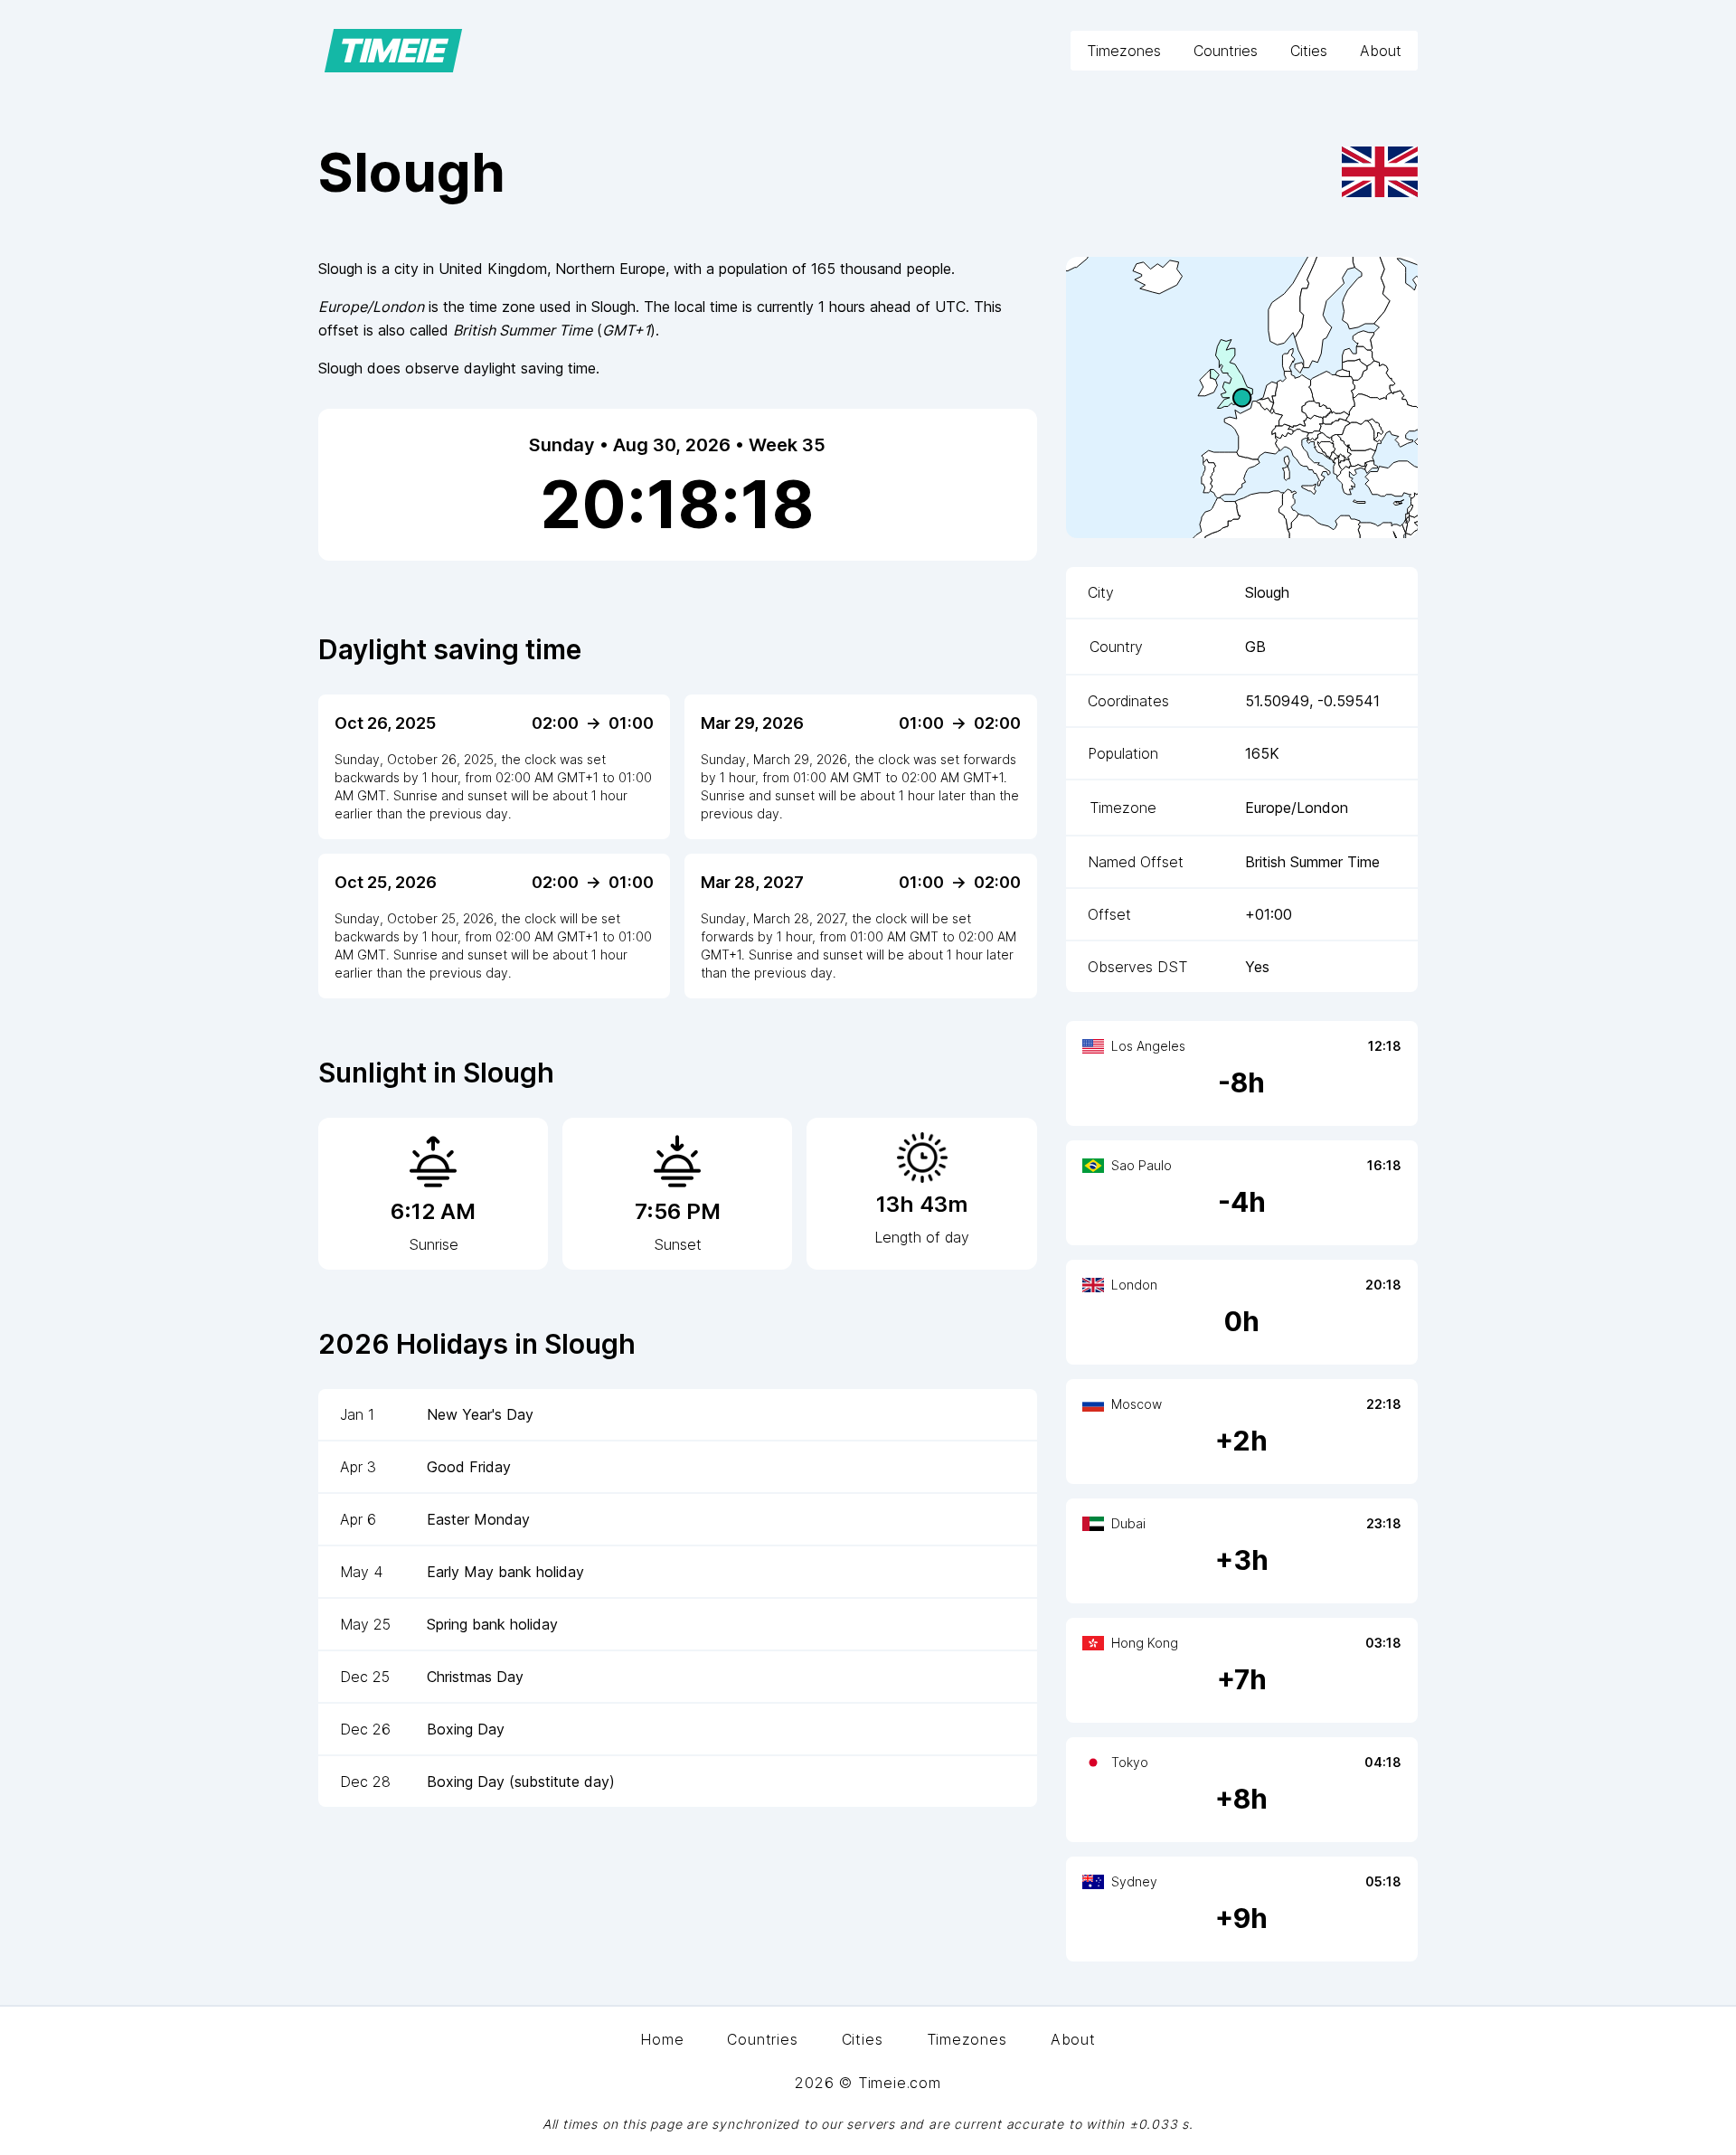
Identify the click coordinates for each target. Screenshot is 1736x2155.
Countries (1226, 51)
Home (662, 2039)
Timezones (1124, 51)
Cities (1309, 51)
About (1381, 51)
